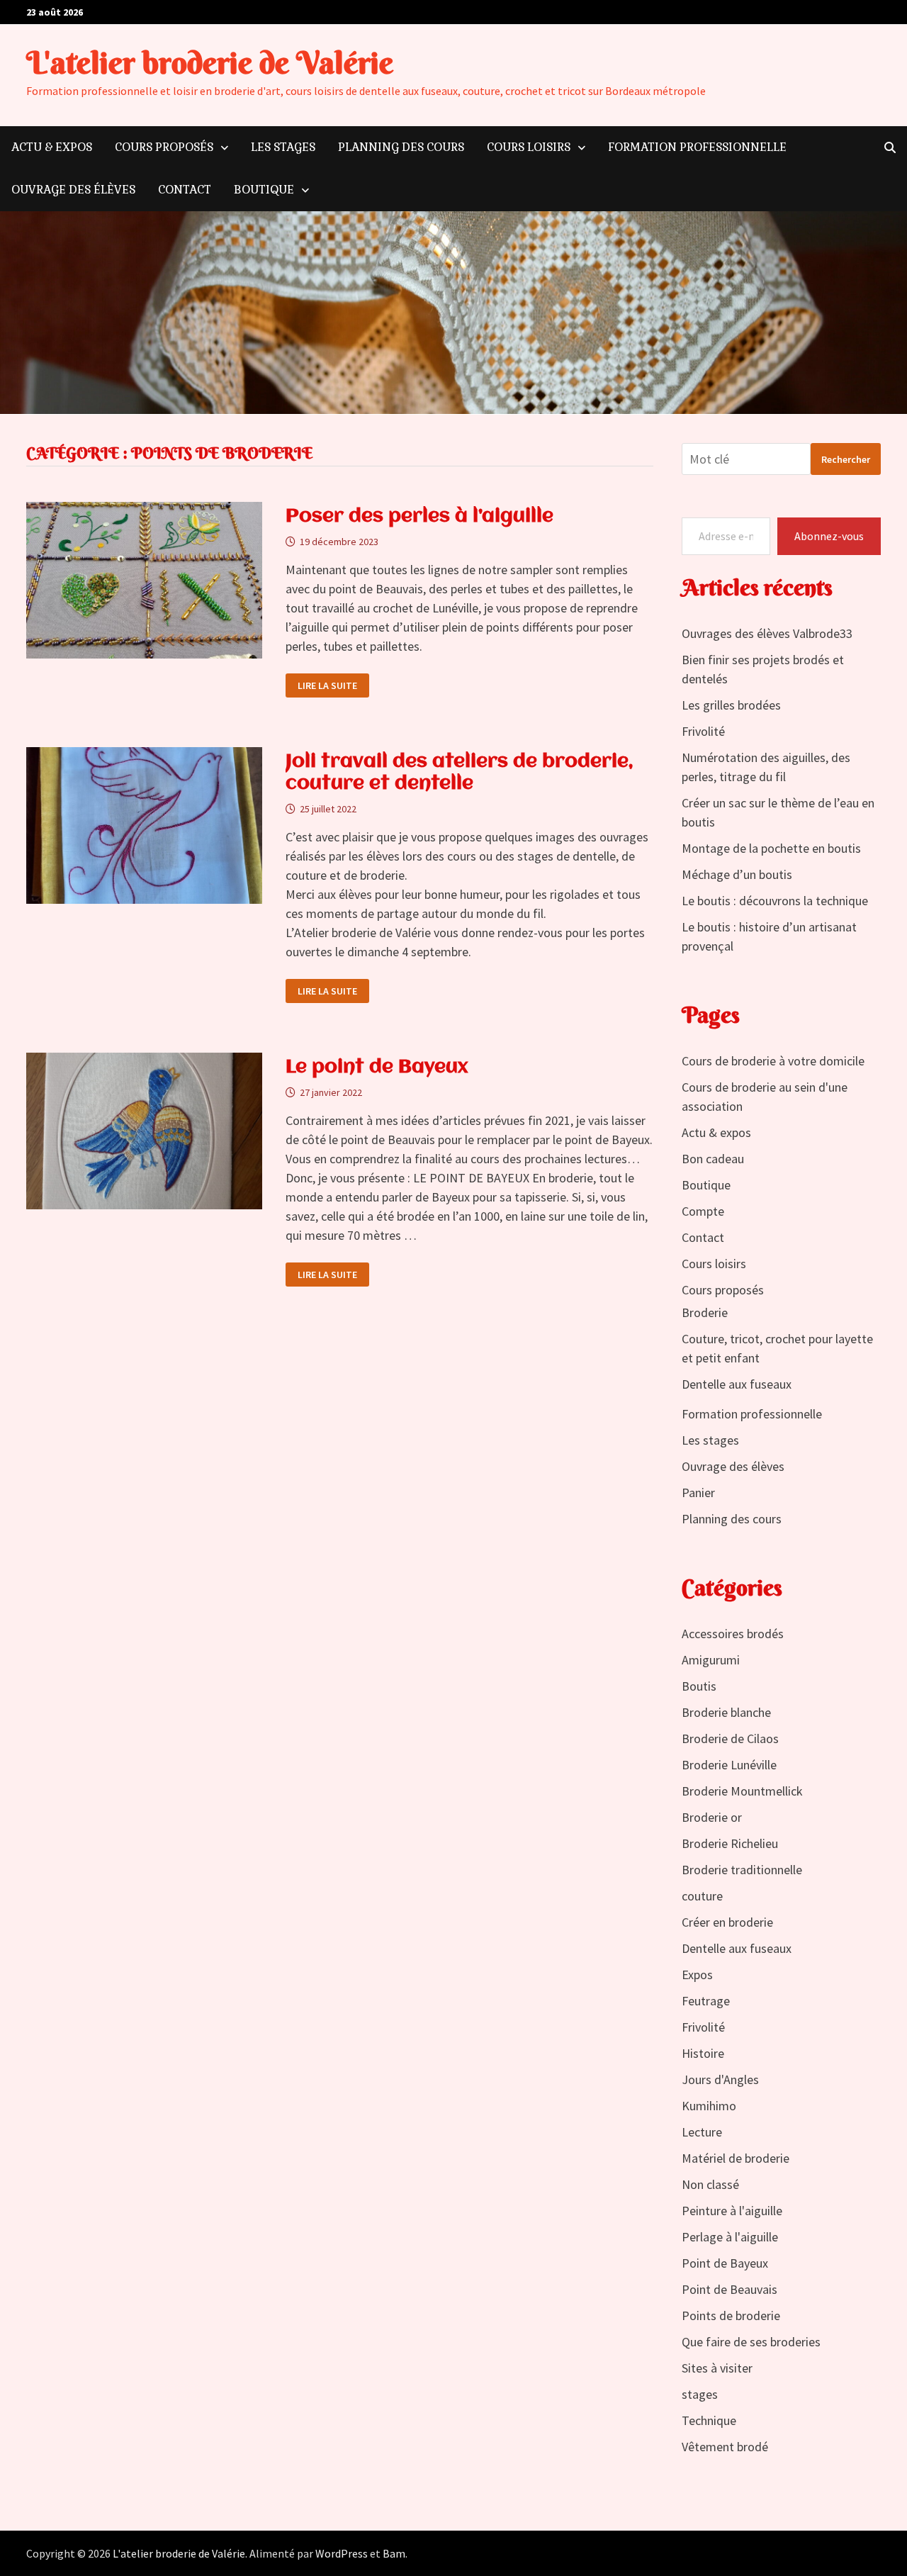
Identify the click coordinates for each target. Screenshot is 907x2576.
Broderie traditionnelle (742, 1870)
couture (702, 1896)
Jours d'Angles (720, 2079)
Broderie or (712, 1817)
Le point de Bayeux (377, 1068)
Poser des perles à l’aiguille (419, 517)
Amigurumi (711, 1660)
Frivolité (703, 731)
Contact (185, 190)
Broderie (705, 1312)
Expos (697, 1975)
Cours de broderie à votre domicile (773, 1061)
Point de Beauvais (729, 2289)
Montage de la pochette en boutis (771, 848)
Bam (394, 2553)
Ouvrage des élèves (73, 190)
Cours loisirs (529, 147)
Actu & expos (52, 147)
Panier (698, 1493)
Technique (709, 2420)
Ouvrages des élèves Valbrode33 (767, 633)
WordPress (342, 2553)
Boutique (264, 190)
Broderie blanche (726, 1712)
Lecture (702, 2132)
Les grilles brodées (731, 705)
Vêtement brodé (725, 2447)
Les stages (283, 147)
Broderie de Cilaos (730, 1738)
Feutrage (706, 2001)
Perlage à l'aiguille (730, 2237)
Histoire (703, 2053)
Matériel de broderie (736, 2158)
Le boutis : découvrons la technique (775, 901)
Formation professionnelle (697, 147)
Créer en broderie (727, 1922)
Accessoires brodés (733, 1634)
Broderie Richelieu (730, 1843)
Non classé (710, 2184)
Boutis (699, 1686)
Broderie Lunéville (729, 1765)
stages (700, 2394)
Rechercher (846, 459)
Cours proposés (164, 147)
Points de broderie (731, 2315)
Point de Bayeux (725, 2263)
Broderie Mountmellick (742, 1791)
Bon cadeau (713, 1159)
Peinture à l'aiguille (732, 2211)
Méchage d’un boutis (737, 874)
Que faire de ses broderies (751, 2342)
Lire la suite (327, 686)
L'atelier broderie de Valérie (210, 63)
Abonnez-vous (829, 536)
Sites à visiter (717, 2368)
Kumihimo (709, 2106)
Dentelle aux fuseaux (737, 1384)
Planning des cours (401, 147)
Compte (703, 1211)
